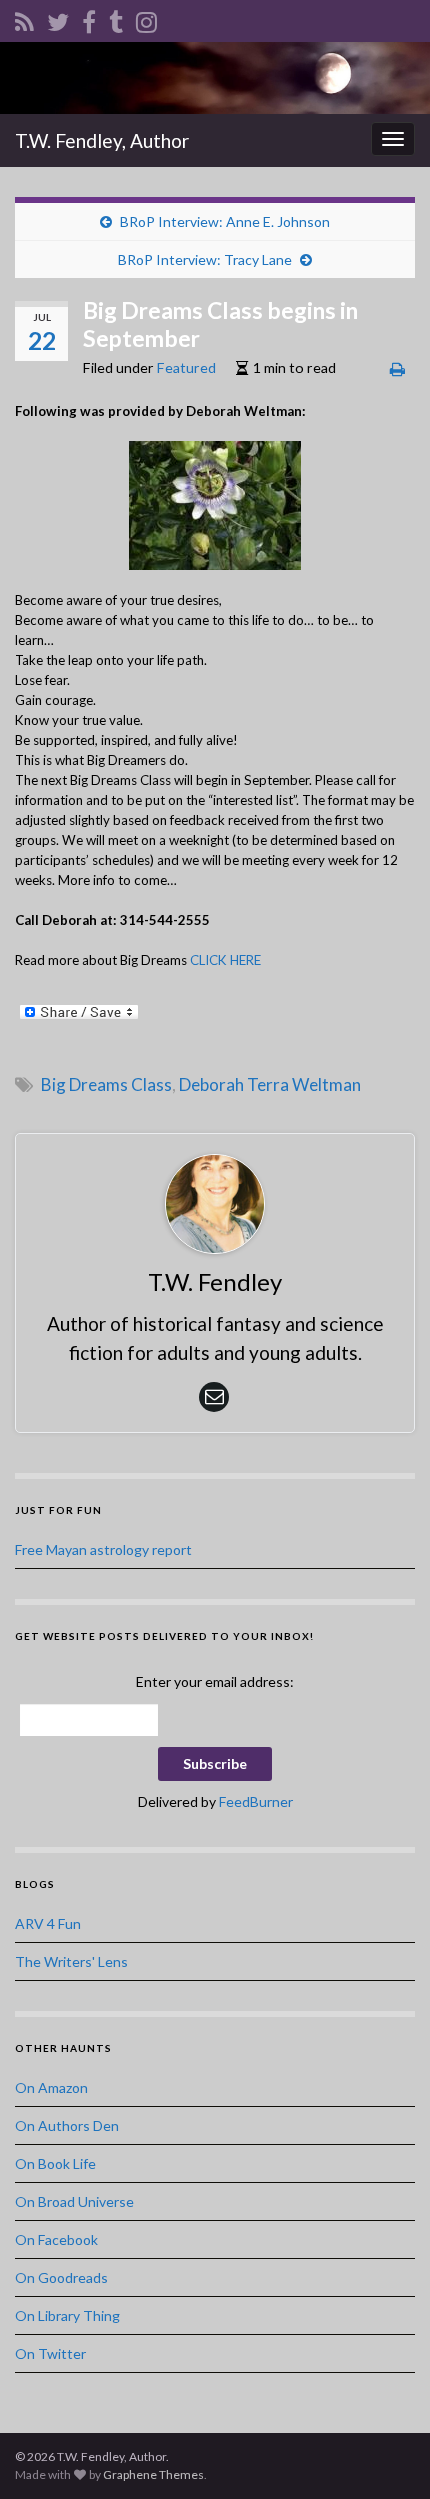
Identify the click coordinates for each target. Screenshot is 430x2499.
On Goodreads (61, 2277)
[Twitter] (58, 18)
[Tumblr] (116, 18)
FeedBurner (256, 1801)
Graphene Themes (153, 2474)
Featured (186, 367)
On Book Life (55, 2163)
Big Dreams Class (106, 1084)
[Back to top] (385, 2454)
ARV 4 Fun (48, 1923)
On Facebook (56, 2239)
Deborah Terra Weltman (270, 1084)
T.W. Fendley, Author (102, 140)
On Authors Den (67, 2125)
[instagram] (146, 18)
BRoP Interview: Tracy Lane (205, 259)
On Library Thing (67, 2315)
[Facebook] (89, 18)
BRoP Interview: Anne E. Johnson (225, 221)
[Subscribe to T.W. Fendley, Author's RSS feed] (24, 18)
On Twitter (50, 2353)
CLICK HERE (225, 960)
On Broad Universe (74, 2201)
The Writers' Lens (71, 1961)
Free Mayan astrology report (103, 1549)
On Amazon (51, 2087)
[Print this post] (397, 368)
